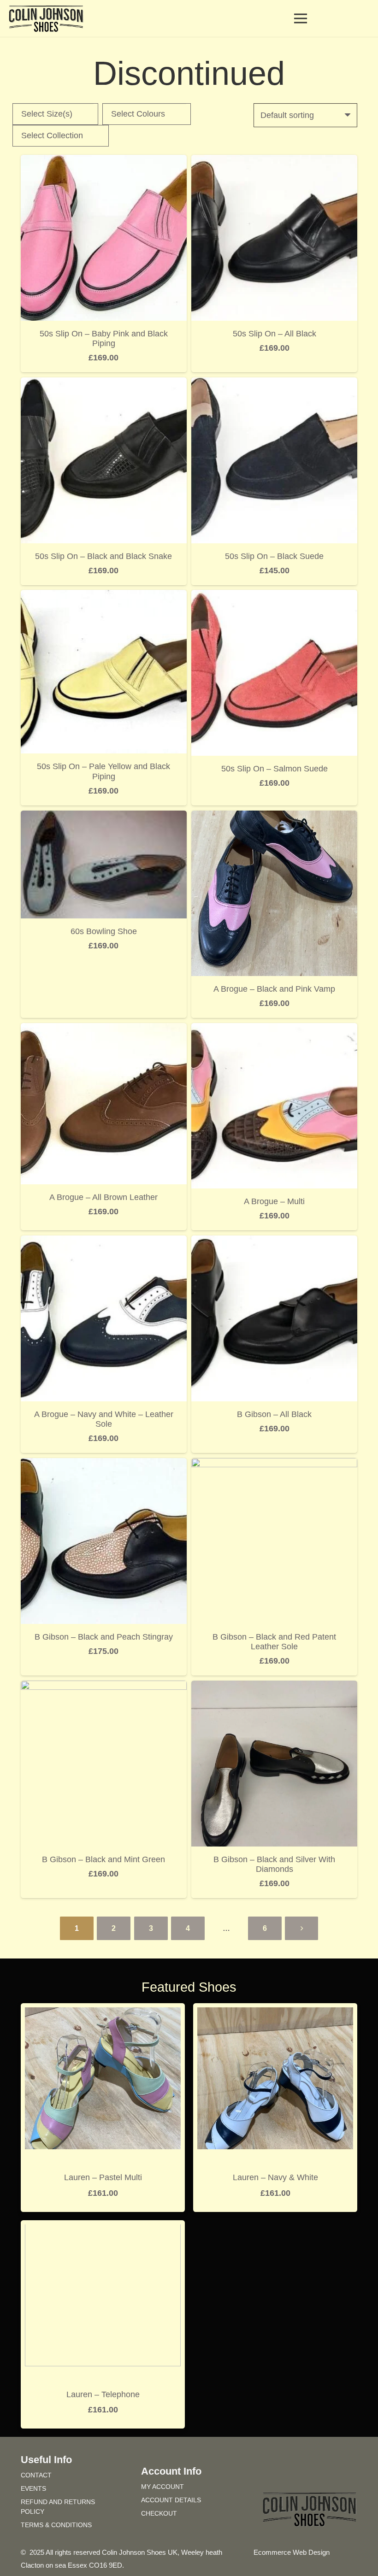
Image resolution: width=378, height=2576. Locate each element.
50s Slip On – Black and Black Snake (103, 556)
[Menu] (301, 18)
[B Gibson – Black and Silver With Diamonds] (274, 1687)
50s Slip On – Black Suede (274, 556)
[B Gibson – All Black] (274, 1242)
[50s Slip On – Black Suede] (274, 384)
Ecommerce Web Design (292, 2552)
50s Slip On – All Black (275, 334)
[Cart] (328, 18)
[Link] (347, 18)
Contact (36, 2475)
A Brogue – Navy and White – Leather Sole (104, 1419)
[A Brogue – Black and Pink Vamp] (274, 817)
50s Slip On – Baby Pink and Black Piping (104, 339)
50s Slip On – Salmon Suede (275, 769)
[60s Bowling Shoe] (104, 817)
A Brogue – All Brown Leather (103, 1197)
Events (33, 2488)
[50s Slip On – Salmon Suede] (274, 596)
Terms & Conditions (56, 2525)
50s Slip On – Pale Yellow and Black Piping (103, 771)
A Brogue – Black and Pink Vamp (274, 989)
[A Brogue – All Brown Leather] (104, 1029)
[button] (364, 18)
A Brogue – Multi (274, 1201)
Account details (171, 2500)
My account (162, 2487)
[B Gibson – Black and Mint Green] (104, 1687)
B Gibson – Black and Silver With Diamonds (274, 1864)
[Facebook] (293, 2474)
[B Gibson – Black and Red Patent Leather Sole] (274, 1464)
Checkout (159, 2513)
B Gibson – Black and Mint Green (103, 1859)
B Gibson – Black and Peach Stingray (104, 1637)
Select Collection (52, 135)
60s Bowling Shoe (104, 931)
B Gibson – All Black (274, 1414)
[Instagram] (326, 2474)
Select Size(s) (47, 114)
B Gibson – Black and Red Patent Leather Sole (274, 1642)
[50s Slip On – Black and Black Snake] (104, 384)
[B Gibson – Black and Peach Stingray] (104, 1464)
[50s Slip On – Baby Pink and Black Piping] (104, 161)
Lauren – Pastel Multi (103, 2177)
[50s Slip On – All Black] (274, 161)
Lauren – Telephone (103, 2394)
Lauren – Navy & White (275, 2177)
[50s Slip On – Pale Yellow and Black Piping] (104, 596)
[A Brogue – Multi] (274, 1029)
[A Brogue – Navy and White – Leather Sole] (104, 1242)
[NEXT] (301, 1928)
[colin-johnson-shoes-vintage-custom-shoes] (46, 19)
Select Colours (138, 114)
